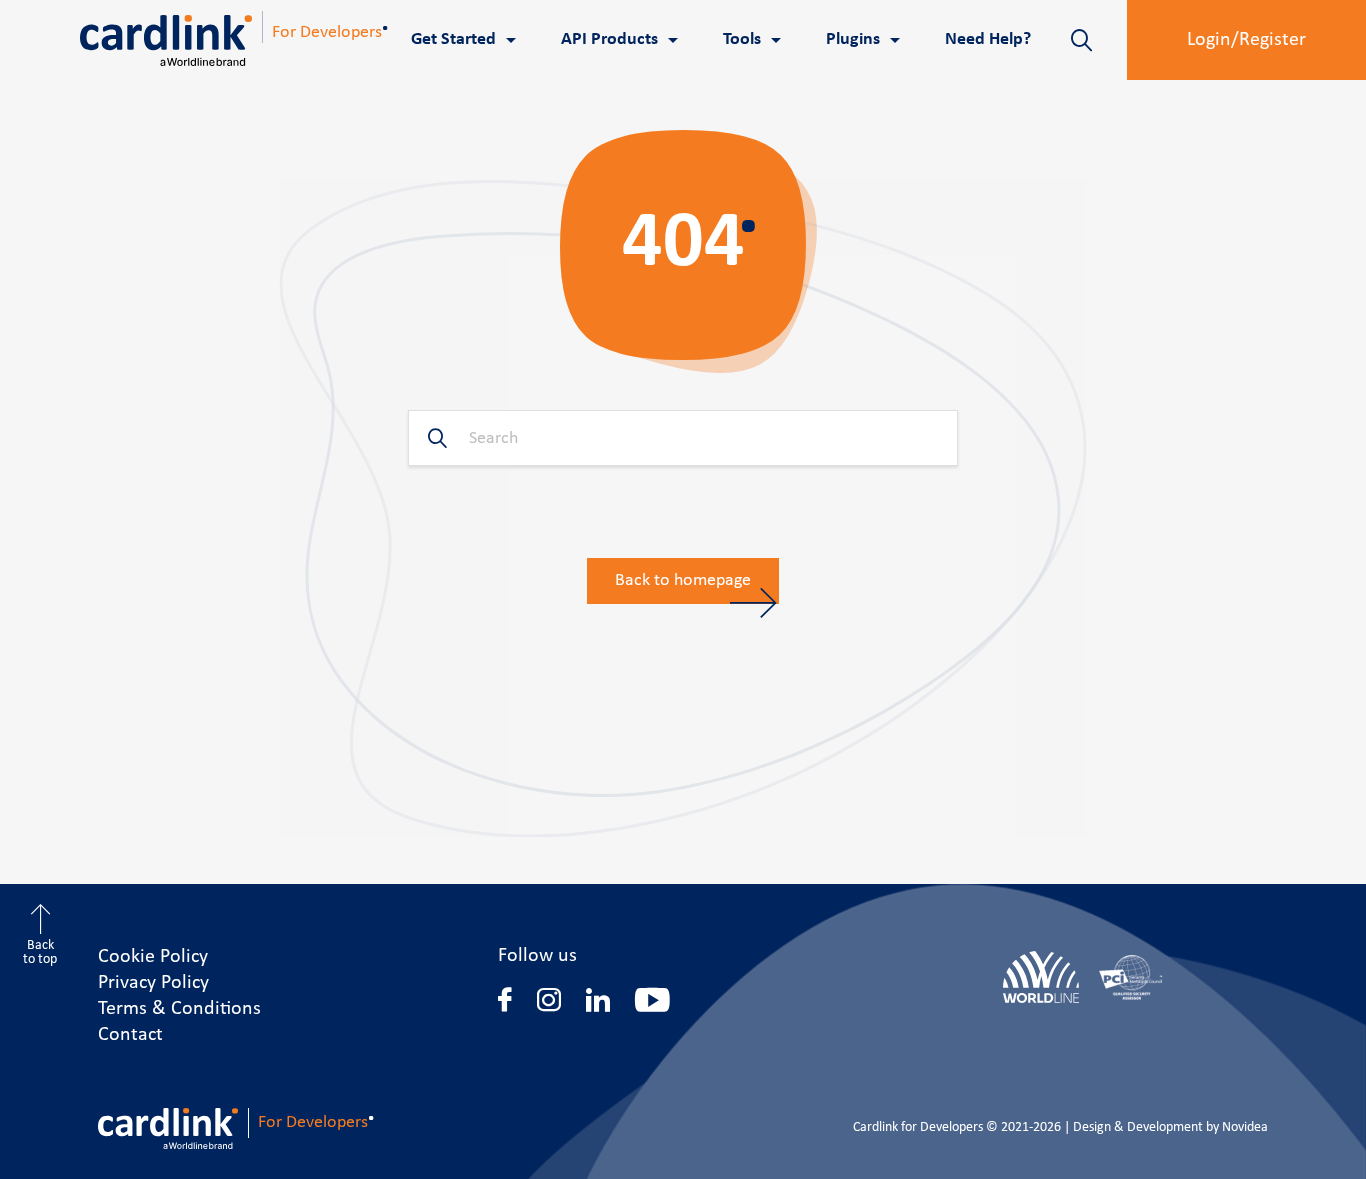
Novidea (1245, 1127)
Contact (130, 1035)
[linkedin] (598, 999)
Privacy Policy (153, 983)
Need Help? (988, 39)
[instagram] (549, 999)
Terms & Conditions (179, 1009)
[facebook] (505, 999)
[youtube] (652, 999)
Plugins (853, 39)
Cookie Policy (153, 957)
